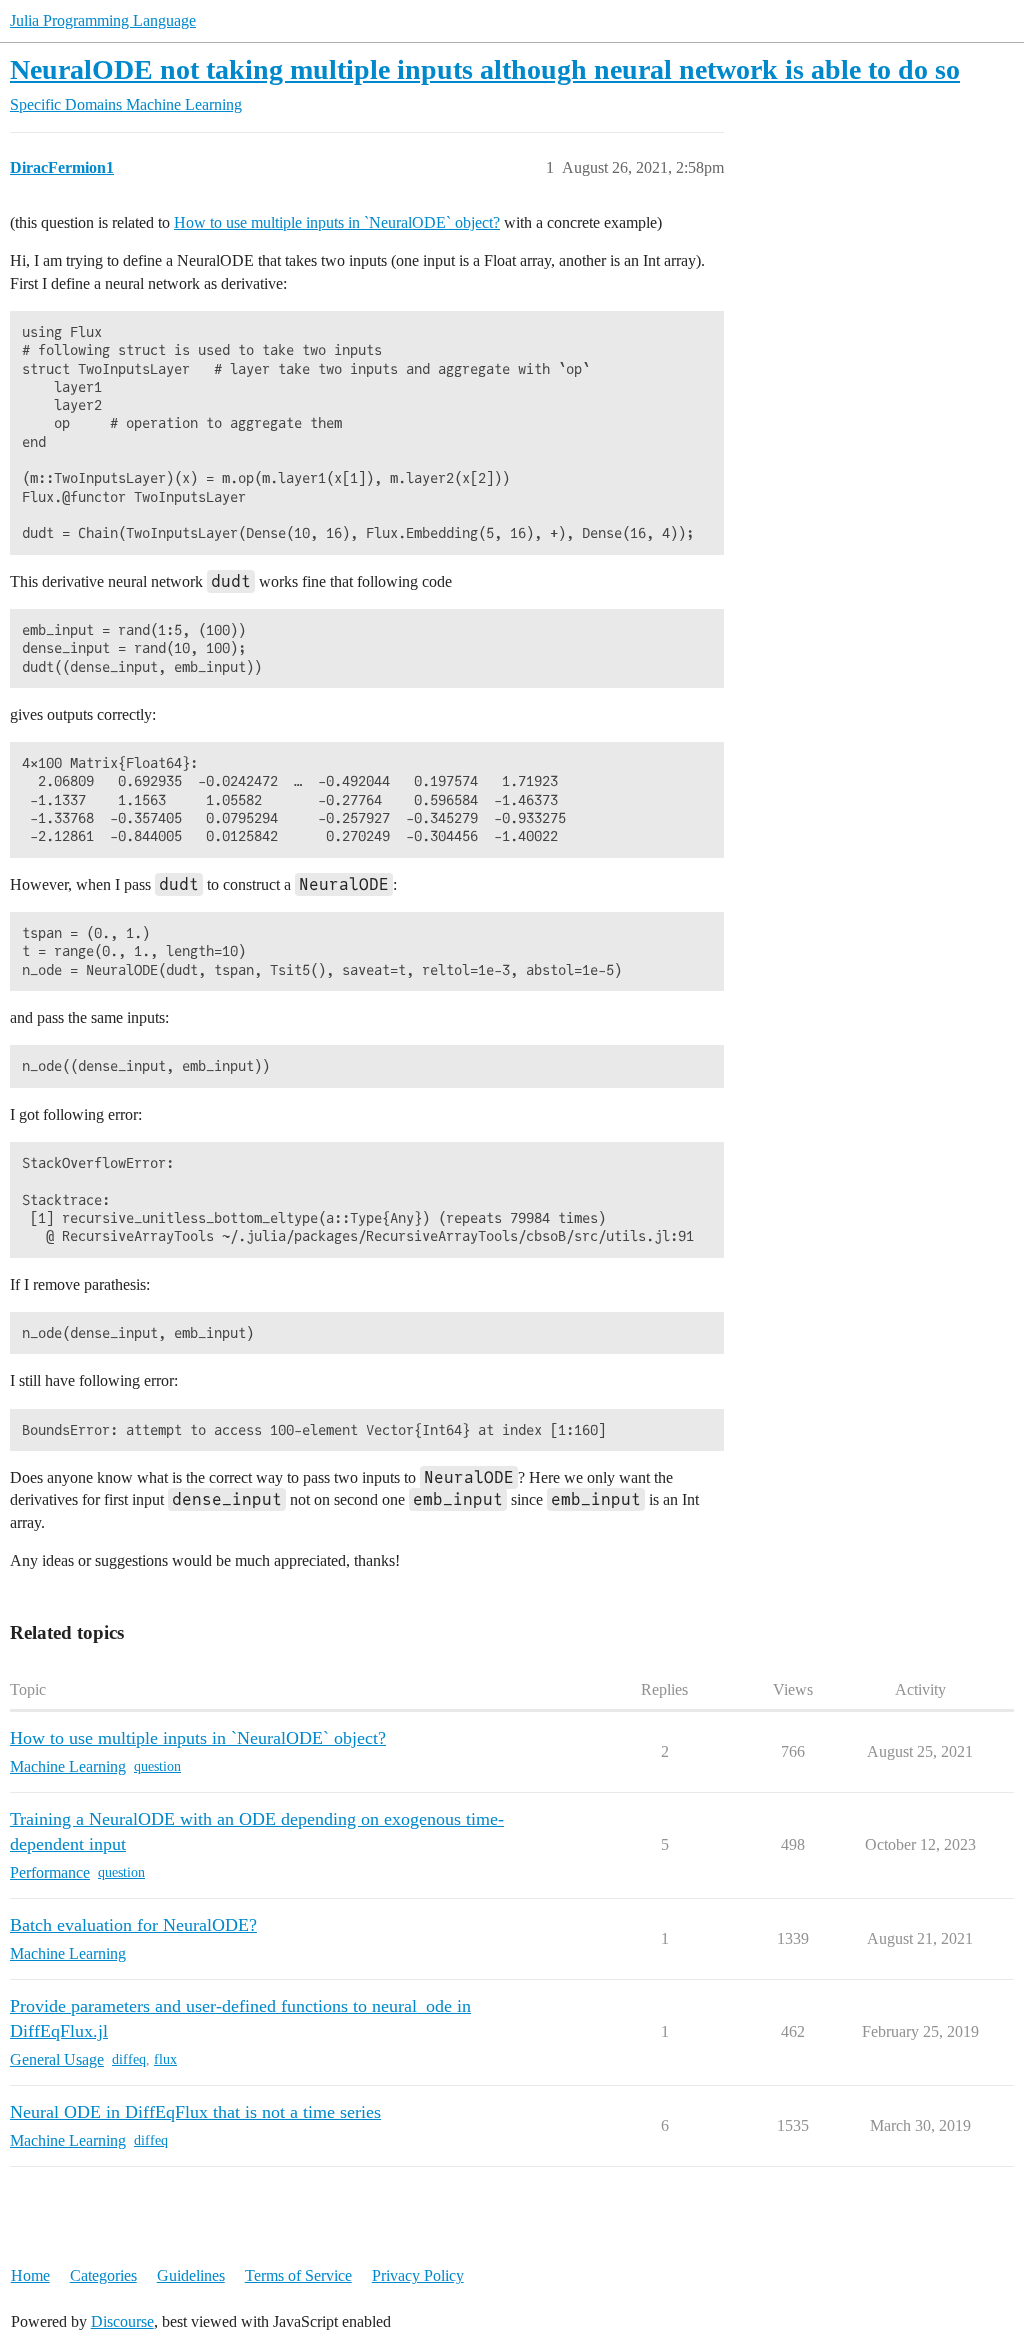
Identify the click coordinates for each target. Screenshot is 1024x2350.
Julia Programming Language (103, 20)
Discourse (122, 2321)
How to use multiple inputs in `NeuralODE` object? (337, 222)
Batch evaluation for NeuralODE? (133, 1925)
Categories (103, 2275)
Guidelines (191, 2275)
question (157, 1766)
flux (165, 2059)
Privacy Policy (418, 2275)
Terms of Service (298, 2275)
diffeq (129, 2059)
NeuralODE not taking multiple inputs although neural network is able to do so (485, 69)
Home (30, 2275)
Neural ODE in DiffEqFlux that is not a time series (195, 2112)
